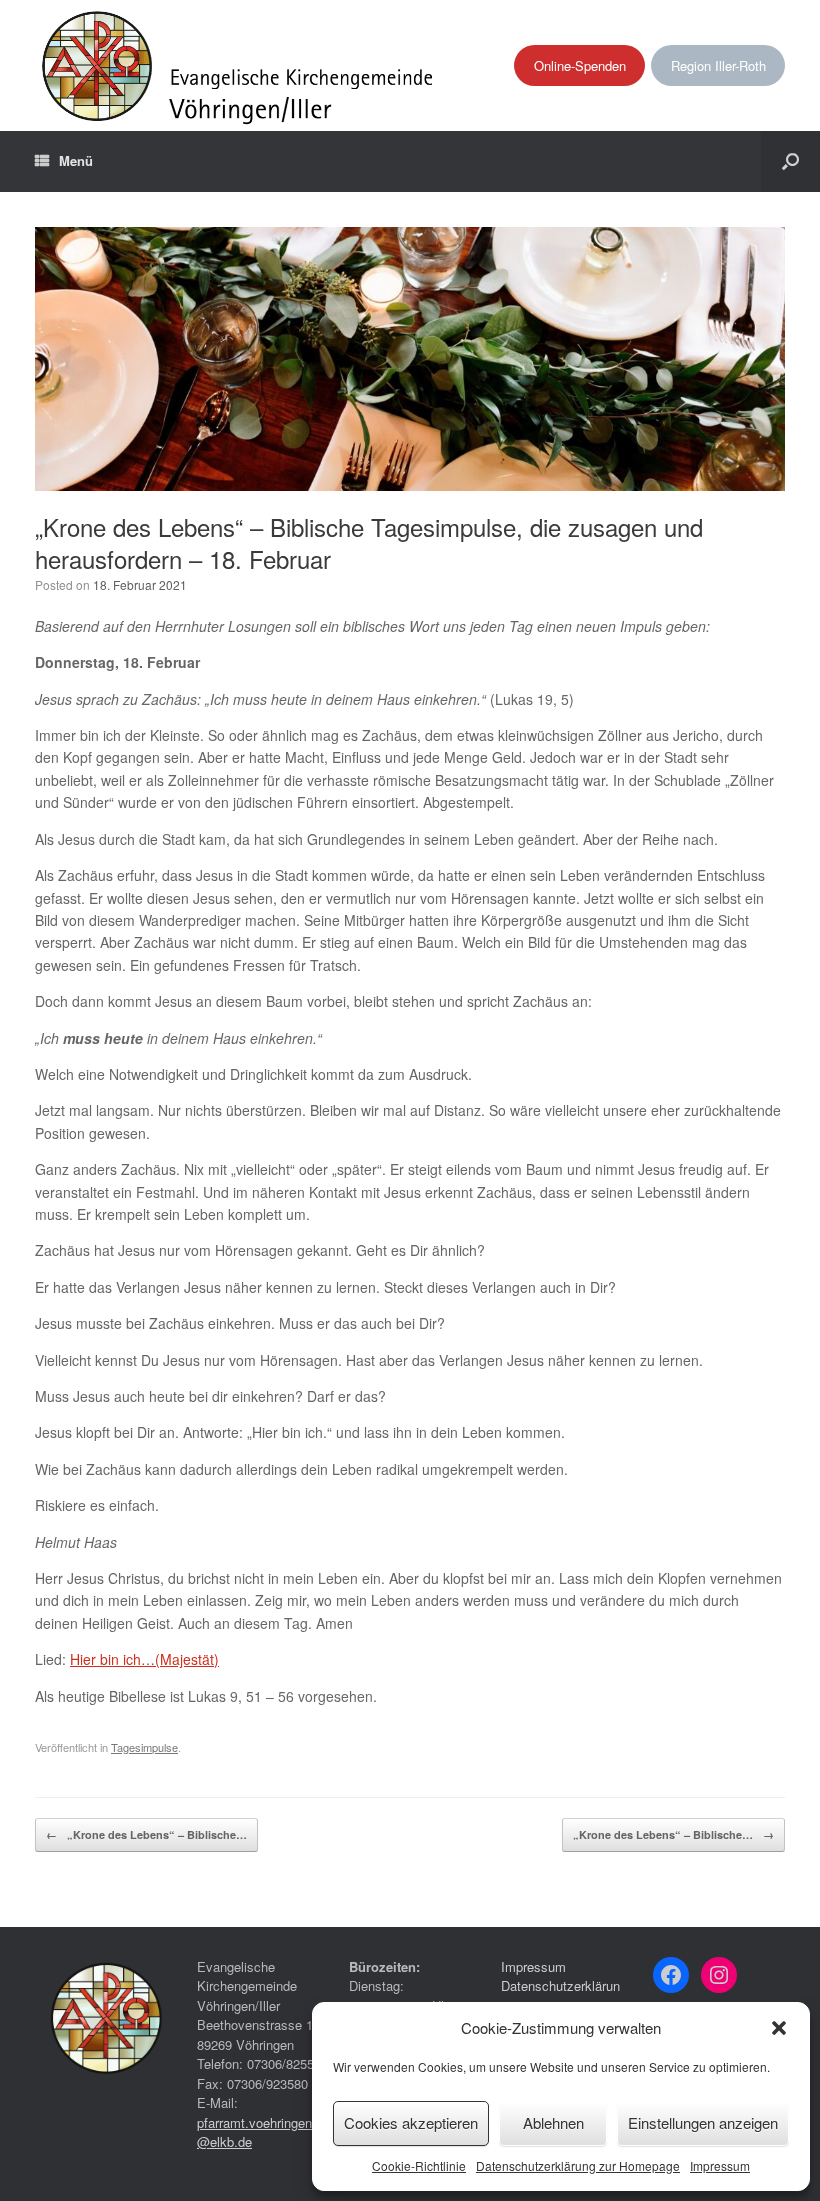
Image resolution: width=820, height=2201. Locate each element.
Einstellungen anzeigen (703, 2122)
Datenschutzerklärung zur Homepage (578, 2165)
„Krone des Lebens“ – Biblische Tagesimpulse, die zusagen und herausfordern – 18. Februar (369, 542)
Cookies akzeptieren (411, 2122)
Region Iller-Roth (718, 65)
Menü (76, 160)
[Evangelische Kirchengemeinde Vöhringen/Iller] (239, 65)
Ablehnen (553, 2122)
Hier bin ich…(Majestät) (144, 1659)
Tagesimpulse (144, 1747)
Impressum (720, 2165)
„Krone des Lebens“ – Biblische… (146, 1834)
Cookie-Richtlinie (419, 2165)
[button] (779, 2028)
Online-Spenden (580, 65)
